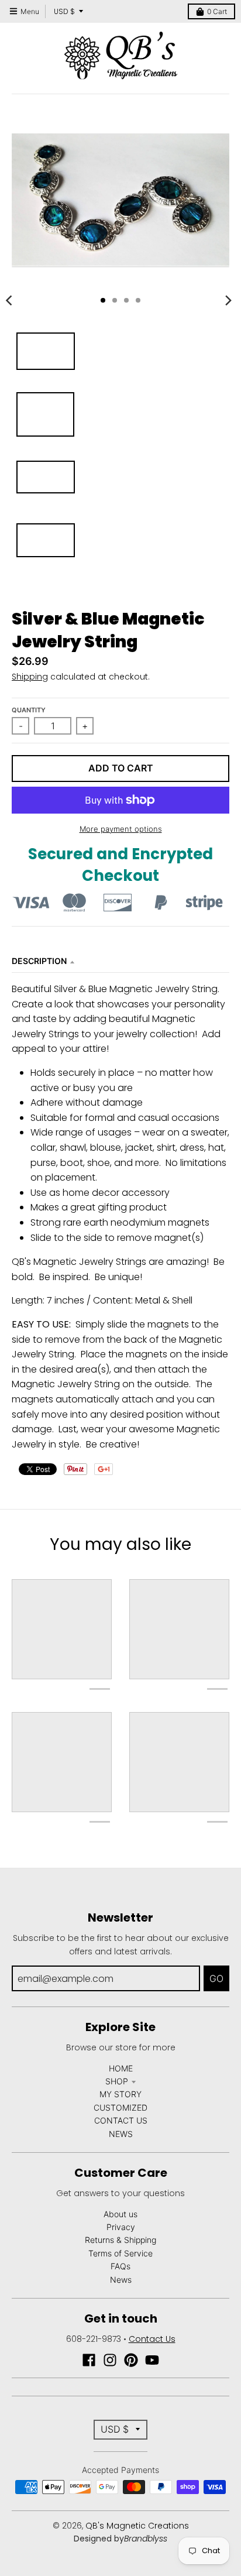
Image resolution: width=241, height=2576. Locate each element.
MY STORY (120, 2094)
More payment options (121, 829)
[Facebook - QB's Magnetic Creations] (89, 2360)
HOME (121, 2068)
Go (216, 1978)
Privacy (121, 2227)
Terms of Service (120, 2253)
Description (39, 961)
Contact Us (152, 2339)
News (121, 2280)
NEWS (121, 2134)
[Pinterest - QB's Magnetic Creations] (131, 2360)
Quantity (29, 710)
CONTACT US (121, 2120)
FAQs (120, 2266)
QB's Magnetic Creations (137, 2526)
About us (120, 2214)
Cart (217, 11)
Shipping (30, 677)
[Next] (228, 300)
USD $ (64, 11)
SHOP (117, 2081)
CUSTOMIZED (120, 2107)
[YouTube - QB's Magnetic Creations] (152, 2360)
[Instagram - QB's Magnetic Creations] (110, 2360)
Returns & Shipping (120, 2240)
